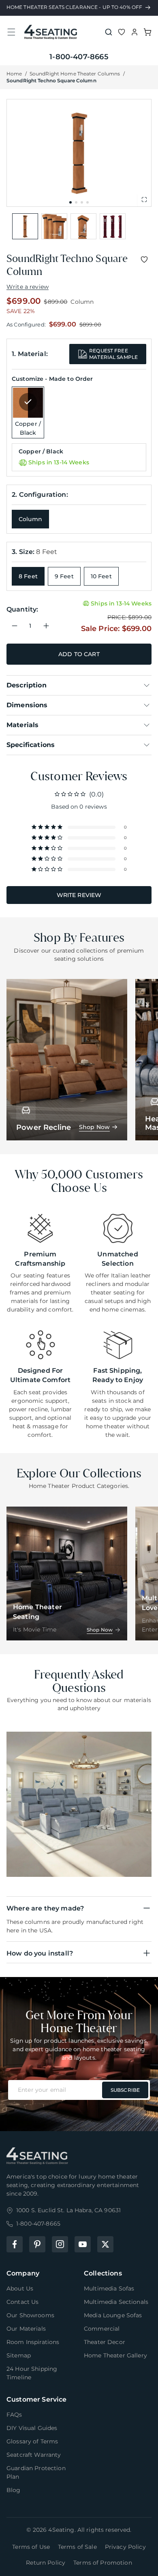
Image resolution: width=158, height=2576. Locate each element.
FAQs (14, 2415)
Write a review (28, 287)
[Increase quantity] (46, 626)
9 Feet (64, 576)
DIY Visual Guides (32, 2428)
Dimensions (27, 705)
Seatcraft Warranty (34, 2455)
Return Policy (46, 2563)
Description (27, 685)
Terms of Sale (77, 2547)
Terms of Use (31, 2547)
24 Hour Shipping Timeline (32, 2373)
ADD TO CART (79, 654)
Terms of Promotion (103, 2563)
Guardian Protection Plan (36, 2472)
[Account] (135, 32)
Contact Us (22, 2302)
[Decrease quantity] (15, 626)
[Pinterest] (37, 2244)
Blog (14, 2490)
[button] (11, 32)
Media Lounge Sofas (113, 2315)
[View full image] (144, 200)
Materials (22, 725)
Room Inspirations (33, 2342)
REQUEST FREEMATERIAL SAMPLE (113, 354)
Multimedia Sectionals (116, 2302)
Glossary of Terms (32, 2441)
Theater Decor (105, 2342)
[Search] (109, 32)
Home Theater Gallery (115, 2355)
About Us (20, 2288)
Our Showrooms (30, 2315)
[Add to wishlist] (144, 260)
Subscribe (125, 2090)
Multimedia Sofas (109, 2288)
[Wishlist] (122, 32)
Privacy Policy (125, 2547)
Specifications (31, 745)
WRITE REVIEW (79, 895)
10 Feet (101, 576)
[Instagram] (60, 2244)
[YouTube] (83, 2244)
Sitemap (19, 2355)
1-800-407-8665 (79, 57)
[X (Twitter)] (105, 2244)
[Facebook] (15, 2244)
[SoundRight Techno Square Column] (25, 226)
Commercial (102, 2329)
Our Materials (26, 2329)
